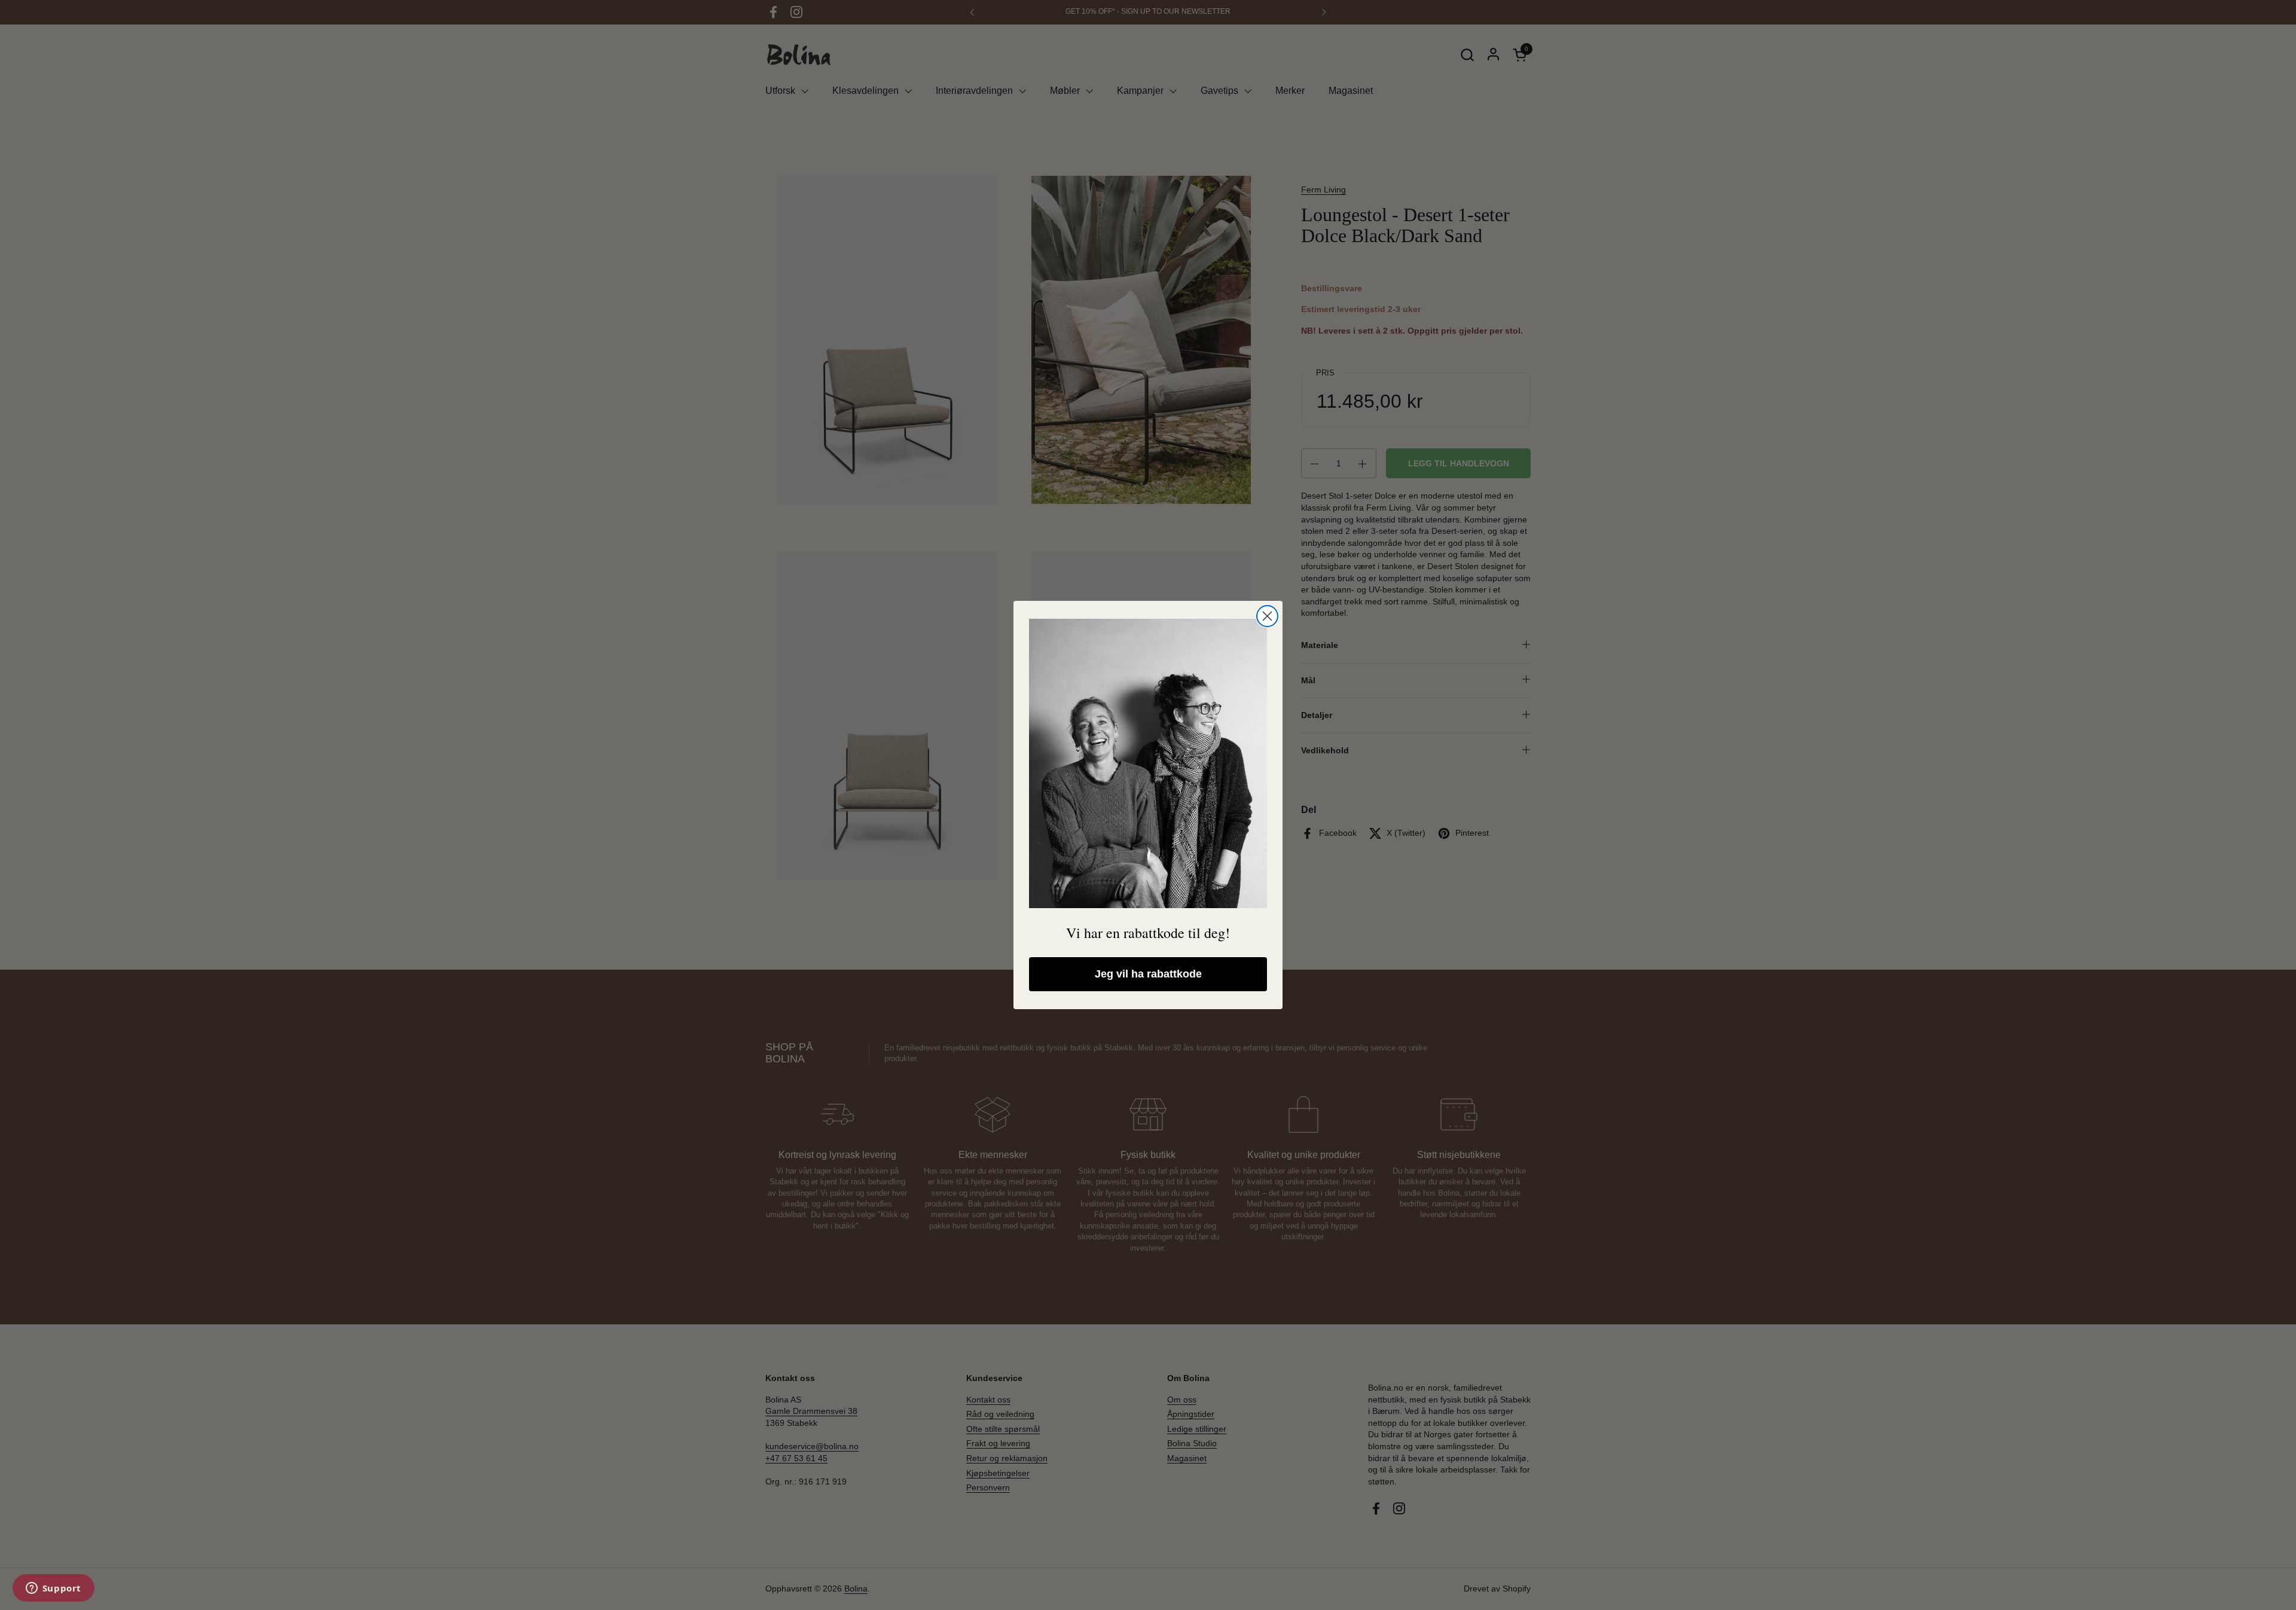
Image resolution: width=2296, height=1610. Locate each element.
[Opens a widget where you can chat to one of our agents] (53, 1589)
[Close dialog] (1267, 616)
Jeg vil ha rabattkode (1148, 974)
